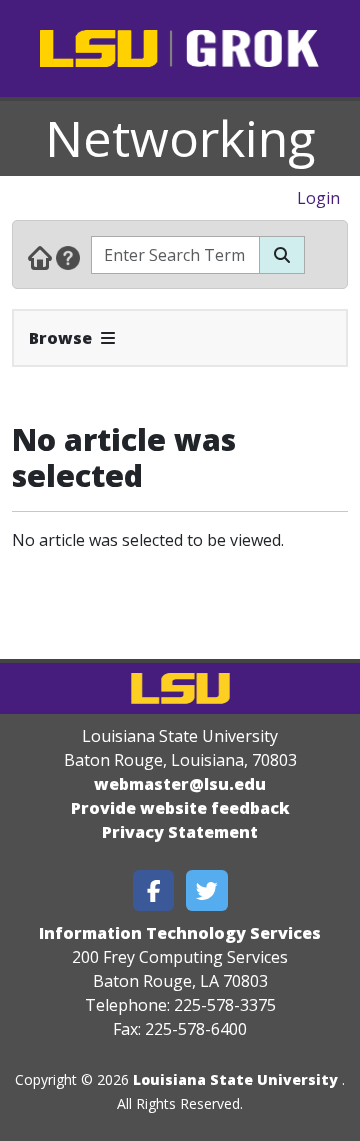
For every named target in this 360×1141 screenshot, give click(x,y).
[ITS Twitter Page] (207, 890)
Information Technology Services (180, 933)
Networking (180, 138)
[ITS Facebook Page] (154, 890)
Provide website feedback (180, 808)
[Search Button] (282, 255)
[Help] (68, 257)
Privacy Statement (180, 832)
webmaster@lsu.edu (180, 784)
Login (318, 198)
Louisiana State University (235, 1079)
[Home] (40, 257)
